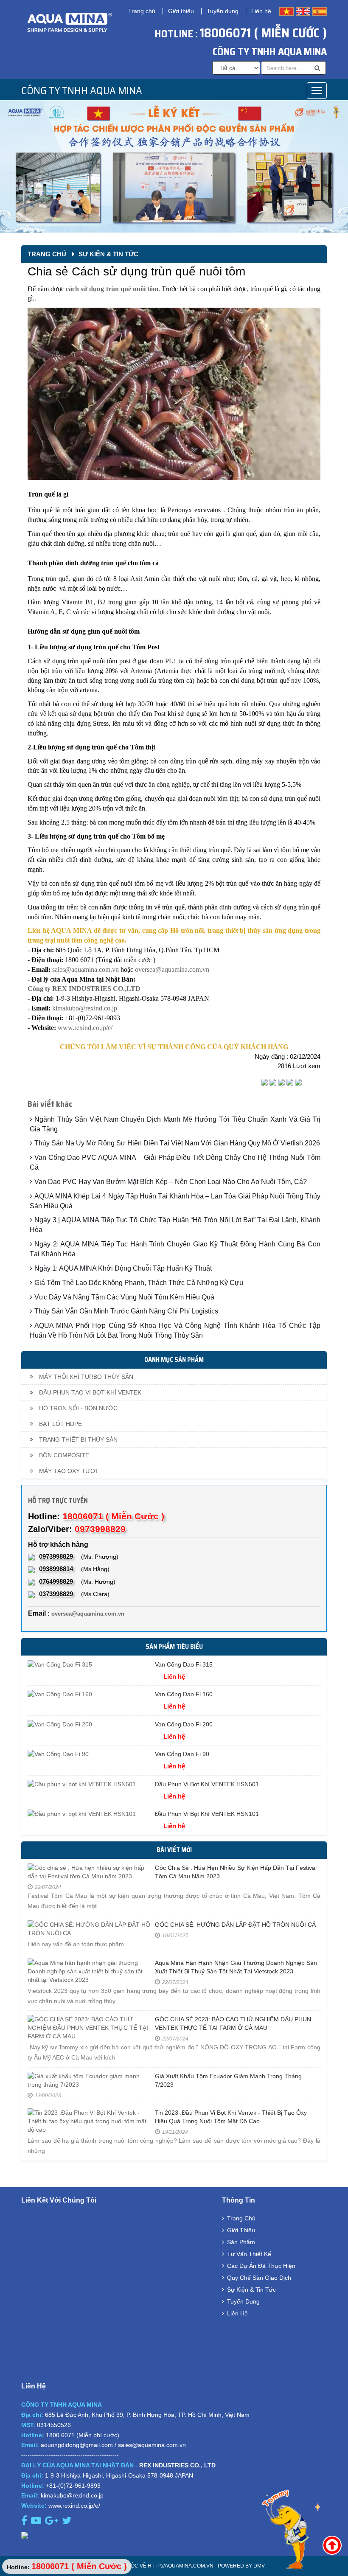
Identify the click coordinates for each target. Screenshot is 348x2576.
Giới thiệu (181, 11)
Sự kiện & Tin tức (108, 254)
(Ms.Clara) (74, 1594)
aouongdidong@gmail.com (77, 2445)
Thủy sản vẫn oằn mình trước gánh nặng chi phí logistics (126, 1311)
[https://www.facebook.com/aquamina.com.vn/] (25, 2522)
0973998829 (100, 1529)
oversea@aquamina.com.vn (173, 970)
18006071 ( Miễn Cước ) (263, 33)
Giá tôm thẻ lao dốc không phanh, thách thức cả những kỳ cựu (139, 1283)
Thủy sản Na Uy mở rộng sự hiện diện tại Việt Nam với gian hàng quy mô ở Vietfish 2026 (177, 1143)
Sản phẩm (241, 2242)
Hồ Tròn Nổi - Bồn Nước (77, 1408)
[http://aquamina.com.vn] (174, 2535)
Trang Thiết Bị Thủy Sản (77, 1440)
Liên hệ (261, 11)
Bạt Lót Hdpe (60, 1424)
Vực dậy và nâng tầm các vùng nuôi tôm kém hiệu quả (124, 1297)
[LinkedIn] (290, 1083)
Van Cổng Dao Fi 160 (184, 1694)
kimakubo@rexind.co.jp (85, 1008)
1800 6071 (60, 2435)
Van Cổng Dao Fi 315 (184, 1664)
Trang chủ (142, 11)
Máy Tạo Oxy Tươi (67, 1471)
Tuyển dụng (223, 11)
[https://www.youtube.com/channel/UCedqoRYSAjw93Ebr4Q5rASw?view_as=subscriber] (37, 2522)
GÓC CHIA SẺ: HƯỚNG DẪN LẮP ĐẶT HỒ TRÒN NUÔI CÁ (235, 1925)
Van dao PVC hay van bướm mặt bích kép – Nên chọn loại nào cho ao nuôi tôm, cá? (171, 1182)
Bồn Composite (63, 1455)
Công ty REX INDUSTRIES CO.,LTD (84, 989)
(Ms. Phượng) (79, 1556)
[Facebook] (264, 1083)
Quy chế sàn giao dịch (259, 2278)
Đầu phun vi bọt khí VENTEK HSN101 (207, 1814)
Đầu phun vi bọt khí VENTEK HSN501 (207, 1784)
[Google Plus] (281, 1083)
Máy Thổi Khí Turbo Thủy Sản (85, 1377)
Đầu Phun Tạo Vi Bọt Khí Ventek (89, 1392)
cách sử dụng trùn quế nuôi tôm (112, 289)
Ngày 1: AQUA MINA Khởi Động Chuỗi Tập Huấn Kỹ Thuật (123, 1268)
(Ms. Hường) (77, 1581)
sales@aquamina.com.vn (86, 970)
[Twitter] (273, 1083)
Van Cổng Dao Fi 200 (184, 1724)
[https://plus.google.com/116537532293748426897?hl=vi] (53, 2522)
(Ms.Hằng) (74, 1569)
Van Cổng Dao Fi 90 (182, 1754)
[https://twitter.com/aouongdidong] (68, 2522)
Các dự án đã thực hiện (261, 2266)
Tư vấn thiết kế (249, 2254)
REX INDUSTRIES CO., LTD (177, 2465)
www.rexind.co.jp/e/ (85, 1028)
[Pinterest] (298, 1083)
